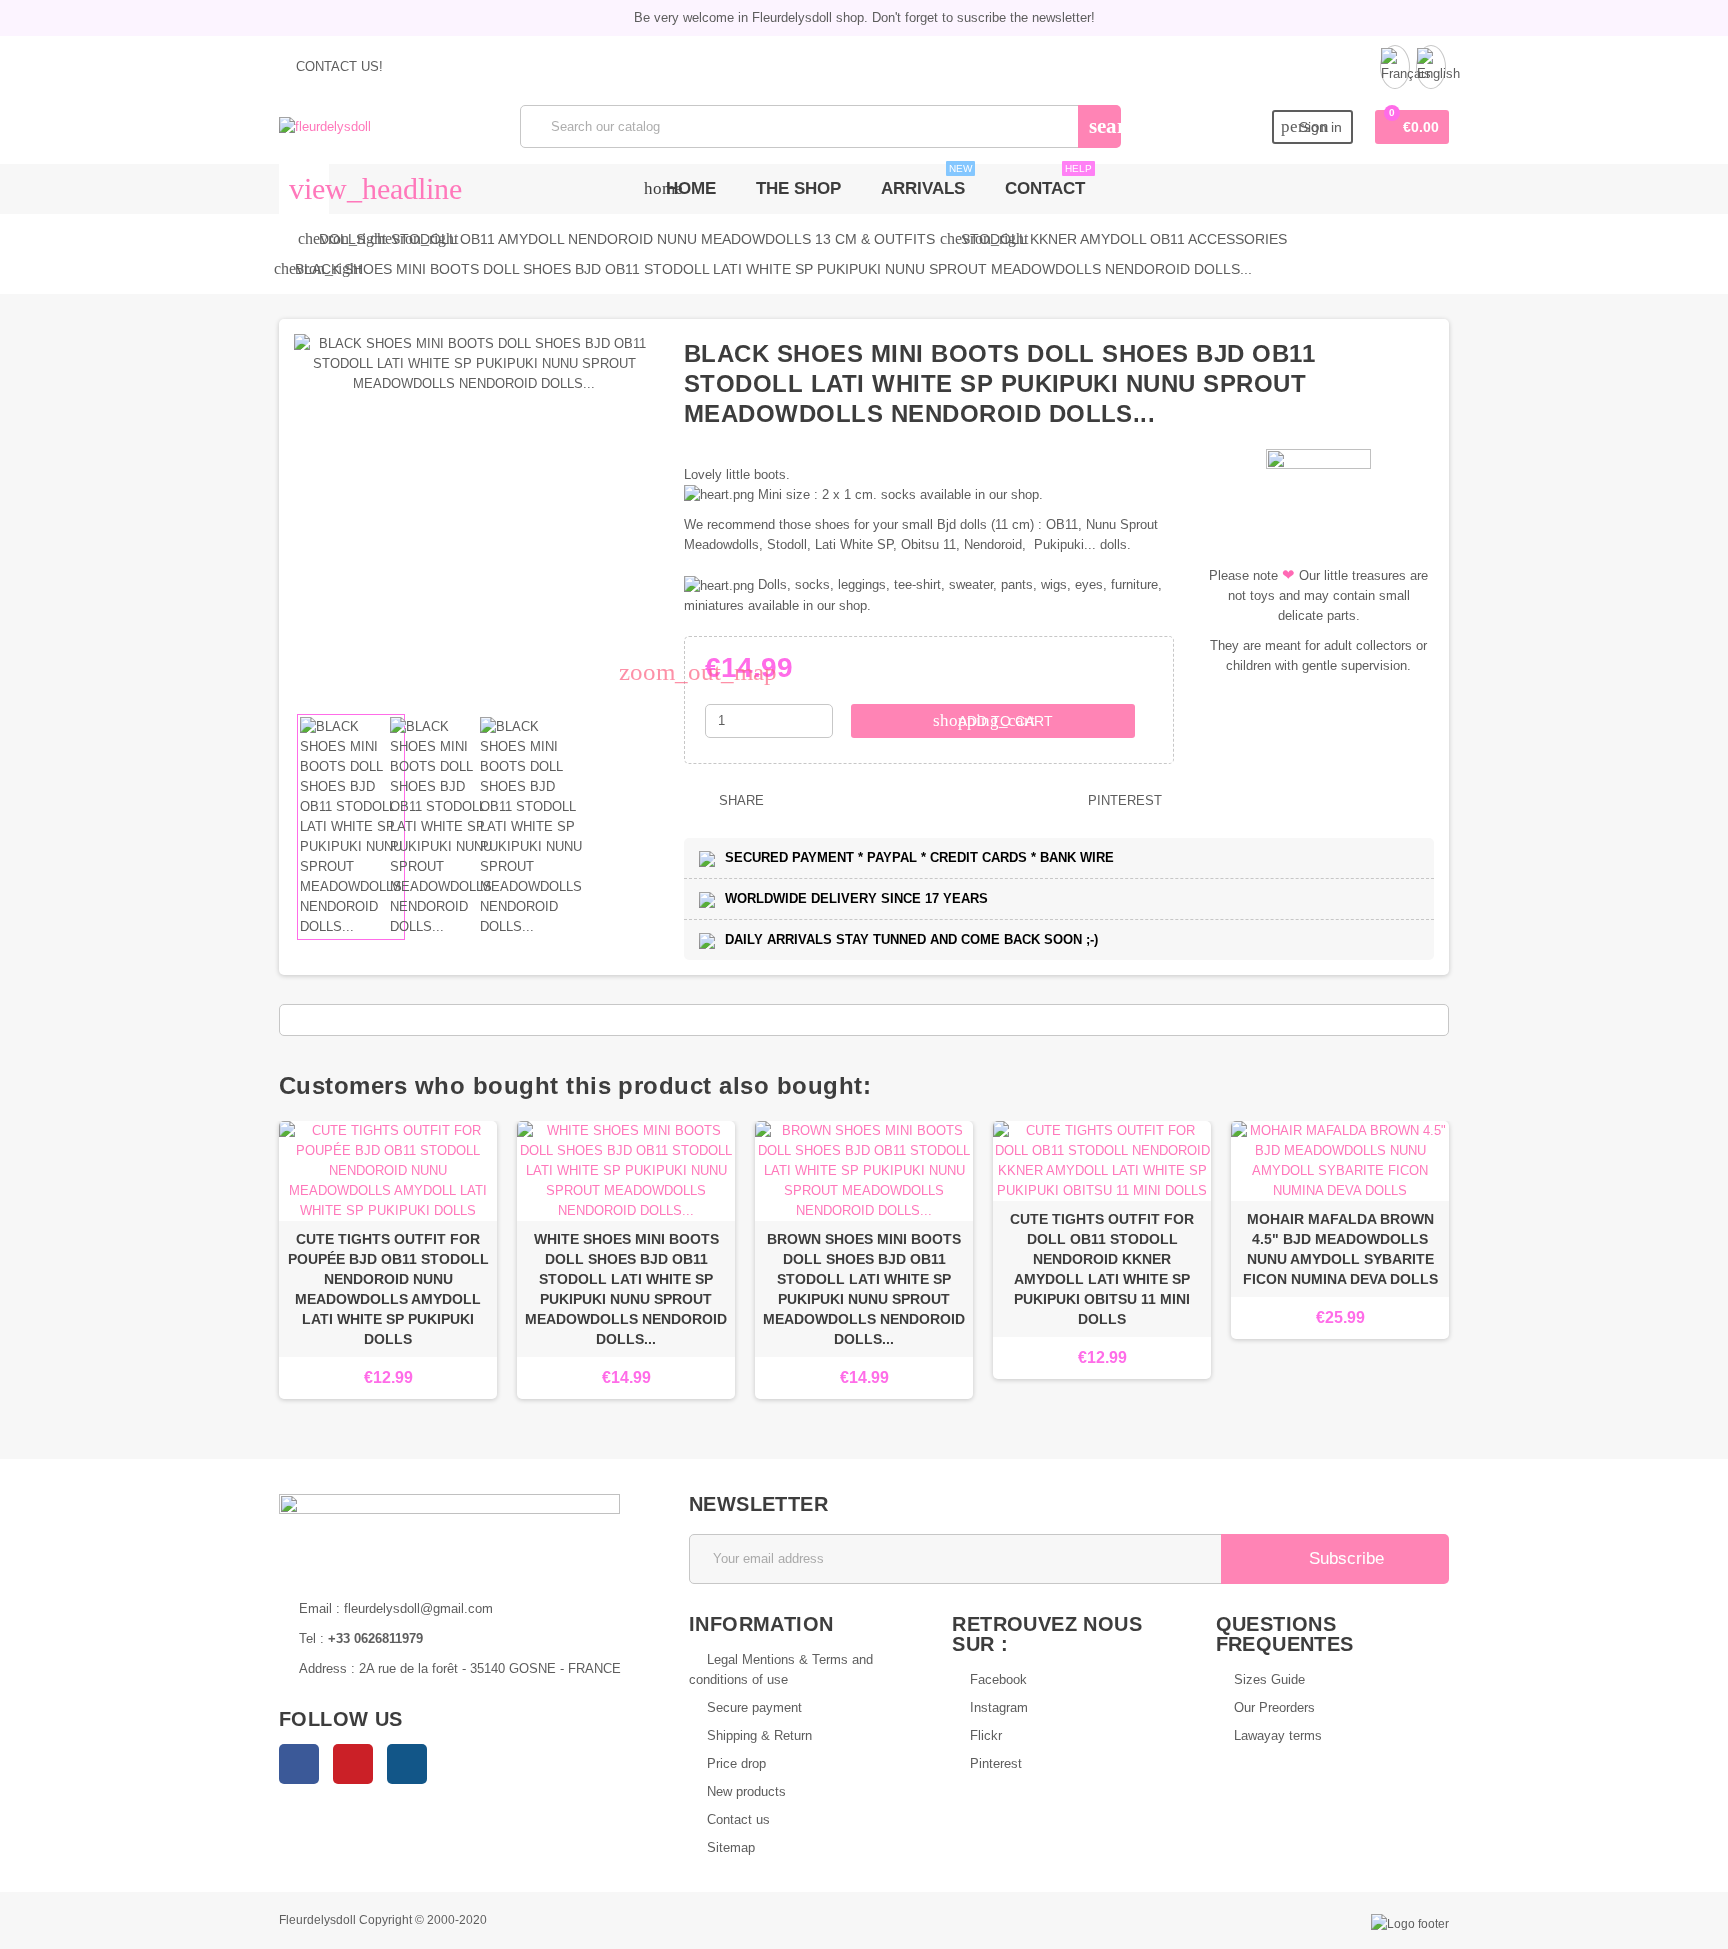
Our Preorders (1274, 1707)
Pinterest (1123, 800)
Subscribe (1344, 1558)
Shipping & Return (759, 1735)
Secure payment (754, 1707)
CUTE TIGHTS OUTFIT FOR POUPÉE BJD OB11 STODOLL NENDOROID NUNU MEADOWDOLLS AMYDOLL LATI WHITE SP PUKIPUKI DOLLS (388, 1289)
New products (746, 1791)
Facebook (299, 1764)
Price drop (736, 1763)
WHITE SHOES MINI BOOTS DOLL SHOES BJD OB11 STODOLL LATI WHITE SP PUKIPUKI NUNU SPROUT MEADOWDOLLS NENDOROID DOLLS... (626, 1289)
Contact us (738, 1819)
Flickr (986, 1735)
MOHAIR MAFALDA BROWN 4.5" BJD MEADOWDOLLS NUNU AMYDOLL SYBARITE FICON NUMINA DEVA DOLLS (1340, 1249)
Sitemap (731, 1847)
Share (739, 800)
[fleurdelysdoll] (325, 125)
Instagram (407, 1764)
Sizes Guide (1269, 1679)
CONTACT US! (337, 66)
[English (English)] (1431, 67)
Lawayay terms (1278, 1735)
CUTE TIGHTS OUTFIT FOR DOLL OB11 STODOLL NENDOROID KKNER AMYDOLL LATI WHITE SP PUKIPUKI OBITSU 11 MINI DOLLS (1102, 1269)
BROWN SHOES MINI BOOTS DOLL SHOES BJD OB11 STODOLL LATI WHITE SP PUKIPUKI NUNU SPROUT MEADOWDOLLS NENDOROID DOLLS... (864, 1289)
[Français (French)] (1395, 67)
